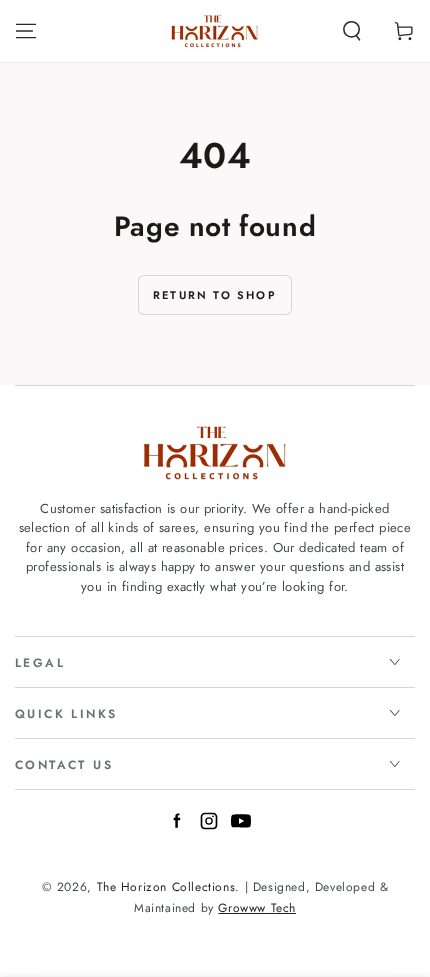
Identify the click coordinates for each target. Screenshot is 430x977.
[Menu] (26, 31)
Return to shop (215, 295)
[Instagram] (209, 825)
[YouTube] (241, 825)
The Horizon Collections (166, 887)
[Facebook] (177, 825)
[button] (352, 31)
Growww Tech (257, 908)
